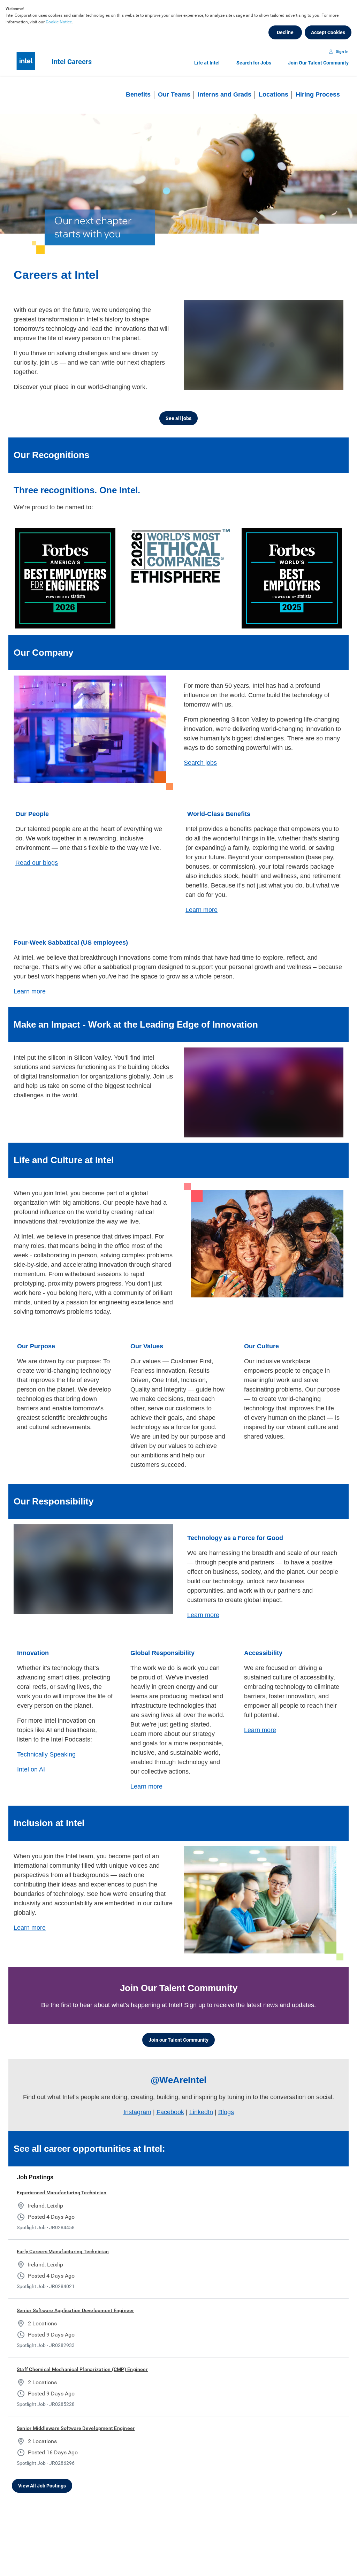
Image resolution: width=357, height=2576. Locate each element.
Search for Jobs (254, 63)
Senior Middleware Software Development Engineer (76, 2428)
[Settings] (317, 383)
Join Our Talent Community (318, 63)
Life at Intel (207, 63)
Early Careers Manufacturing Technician (63, 2251)
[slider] (276, 383)
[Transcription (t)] (289, 383)
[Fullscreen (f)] (331, 383)
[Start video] (264, 345)
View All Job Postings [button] (42, 2486)
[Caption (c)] (303, 383)
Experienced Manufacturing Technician (62, 2193)
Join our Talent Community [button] (178, 2040)
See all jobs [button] (178, 418)
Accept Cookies (328, 32)
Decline (285, 32)
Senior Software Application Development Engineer (75, 2310)
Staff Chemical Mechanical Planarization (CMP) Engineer (82, 2369)
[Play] (195, 383)
